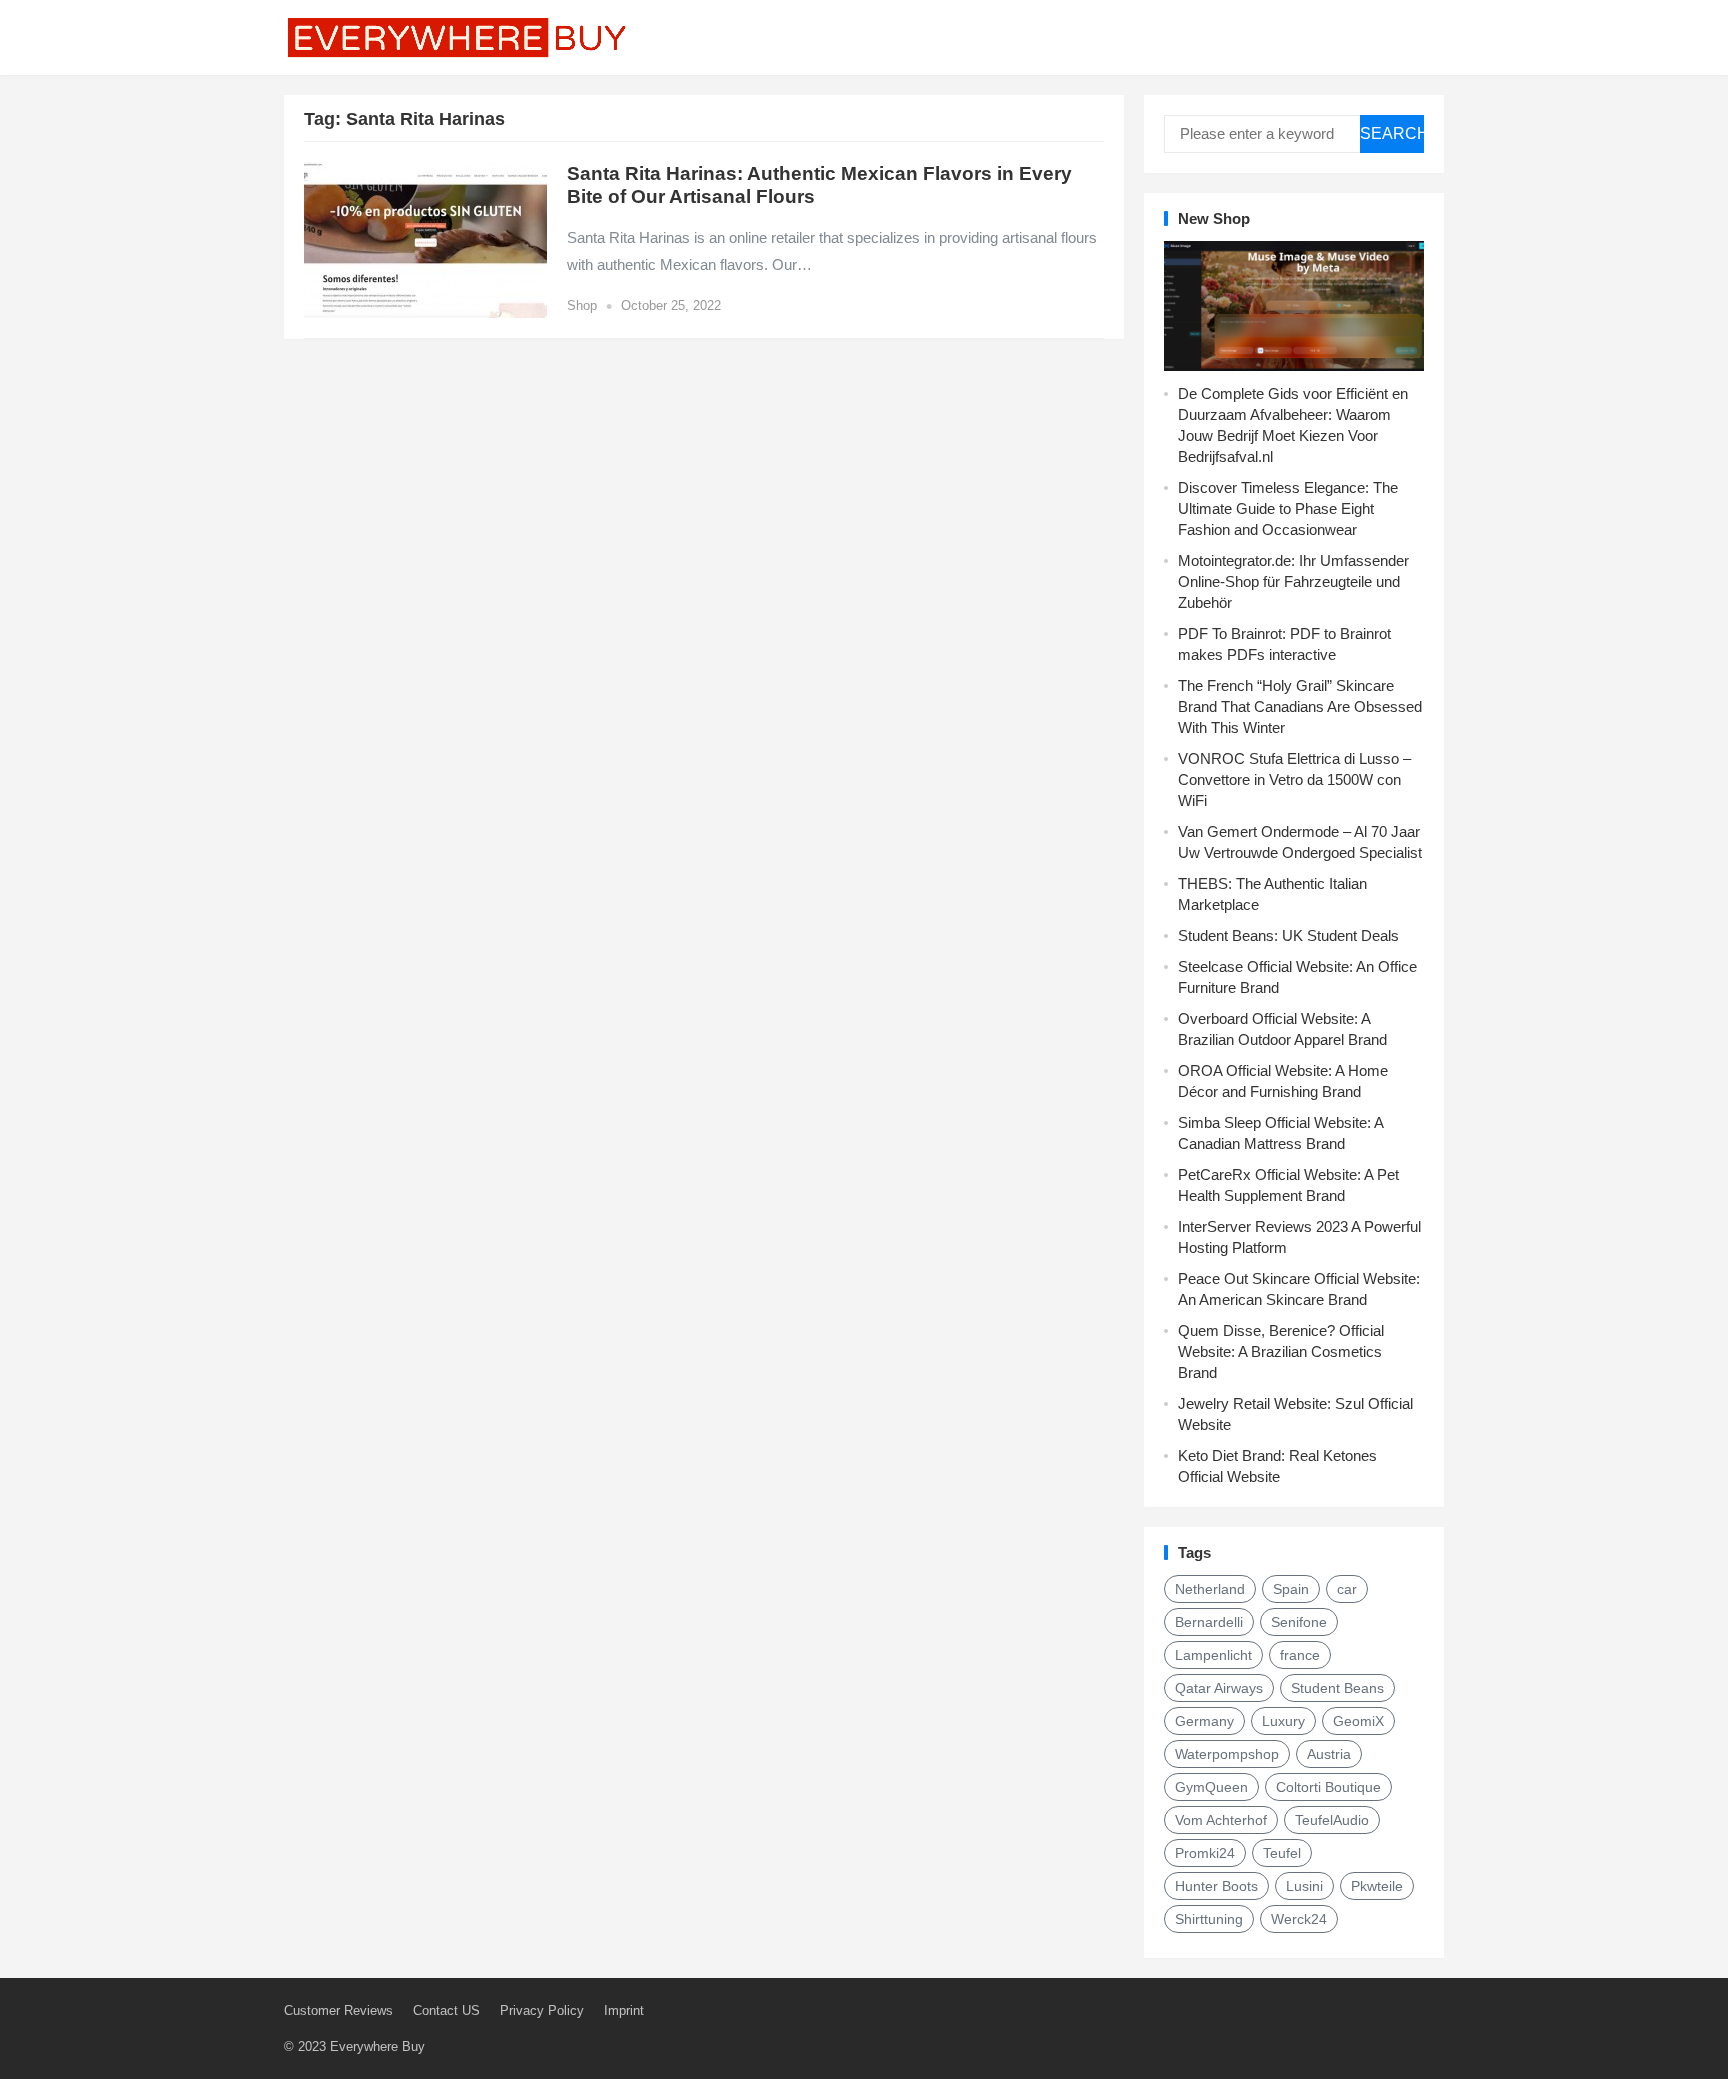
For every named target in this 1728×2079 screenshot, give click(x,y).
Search (1392, 133)
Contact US (446, 2010)
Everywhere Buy (377, 2046)
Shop (582, 305)
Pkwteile (1377, 1886)
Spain (1291, 1589)
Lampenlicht (1213, 1655)
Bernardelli (1209, 1622)
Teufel (1282, 1853)
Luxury (1283, 1721)
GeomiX (1358, 1721)
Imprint (624, 2010)
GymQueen (1211, 1787)
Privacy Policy (542, 2010)
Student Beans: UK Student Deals (1288, 935)
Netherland (1210, 1589)
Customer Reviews (338, 2010)
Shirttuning (1209, 1919)
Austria (1329, 1754)
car (1347, 1589)
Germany (1204, 1721)
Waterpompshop (1227, 1754)
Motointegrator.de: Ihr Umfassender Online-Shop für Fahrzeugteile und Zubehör (1293, 581)
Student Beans (1337, 1688)
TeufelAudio (1332, 1820)
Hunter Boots (1216, 1886)
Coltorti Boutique (1328, 1787)
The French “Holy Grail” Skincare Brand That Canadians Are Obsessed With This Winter (1300, 706)
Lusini (1304, 1886)
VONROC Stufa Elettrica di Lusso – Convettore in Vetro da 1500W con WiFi (1294, 779)
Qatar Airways (1219, 1688)
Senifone (1299, 1622)
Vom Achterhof (1221, 1820)
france (1300, 1655)
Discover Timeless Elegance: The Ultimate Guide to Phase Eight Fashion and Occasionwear (1288, 508)
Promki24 (1205, 1853)
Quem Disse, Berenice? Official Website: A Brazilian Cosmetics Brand (1281, 1351)
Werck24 (1299, 1919)
